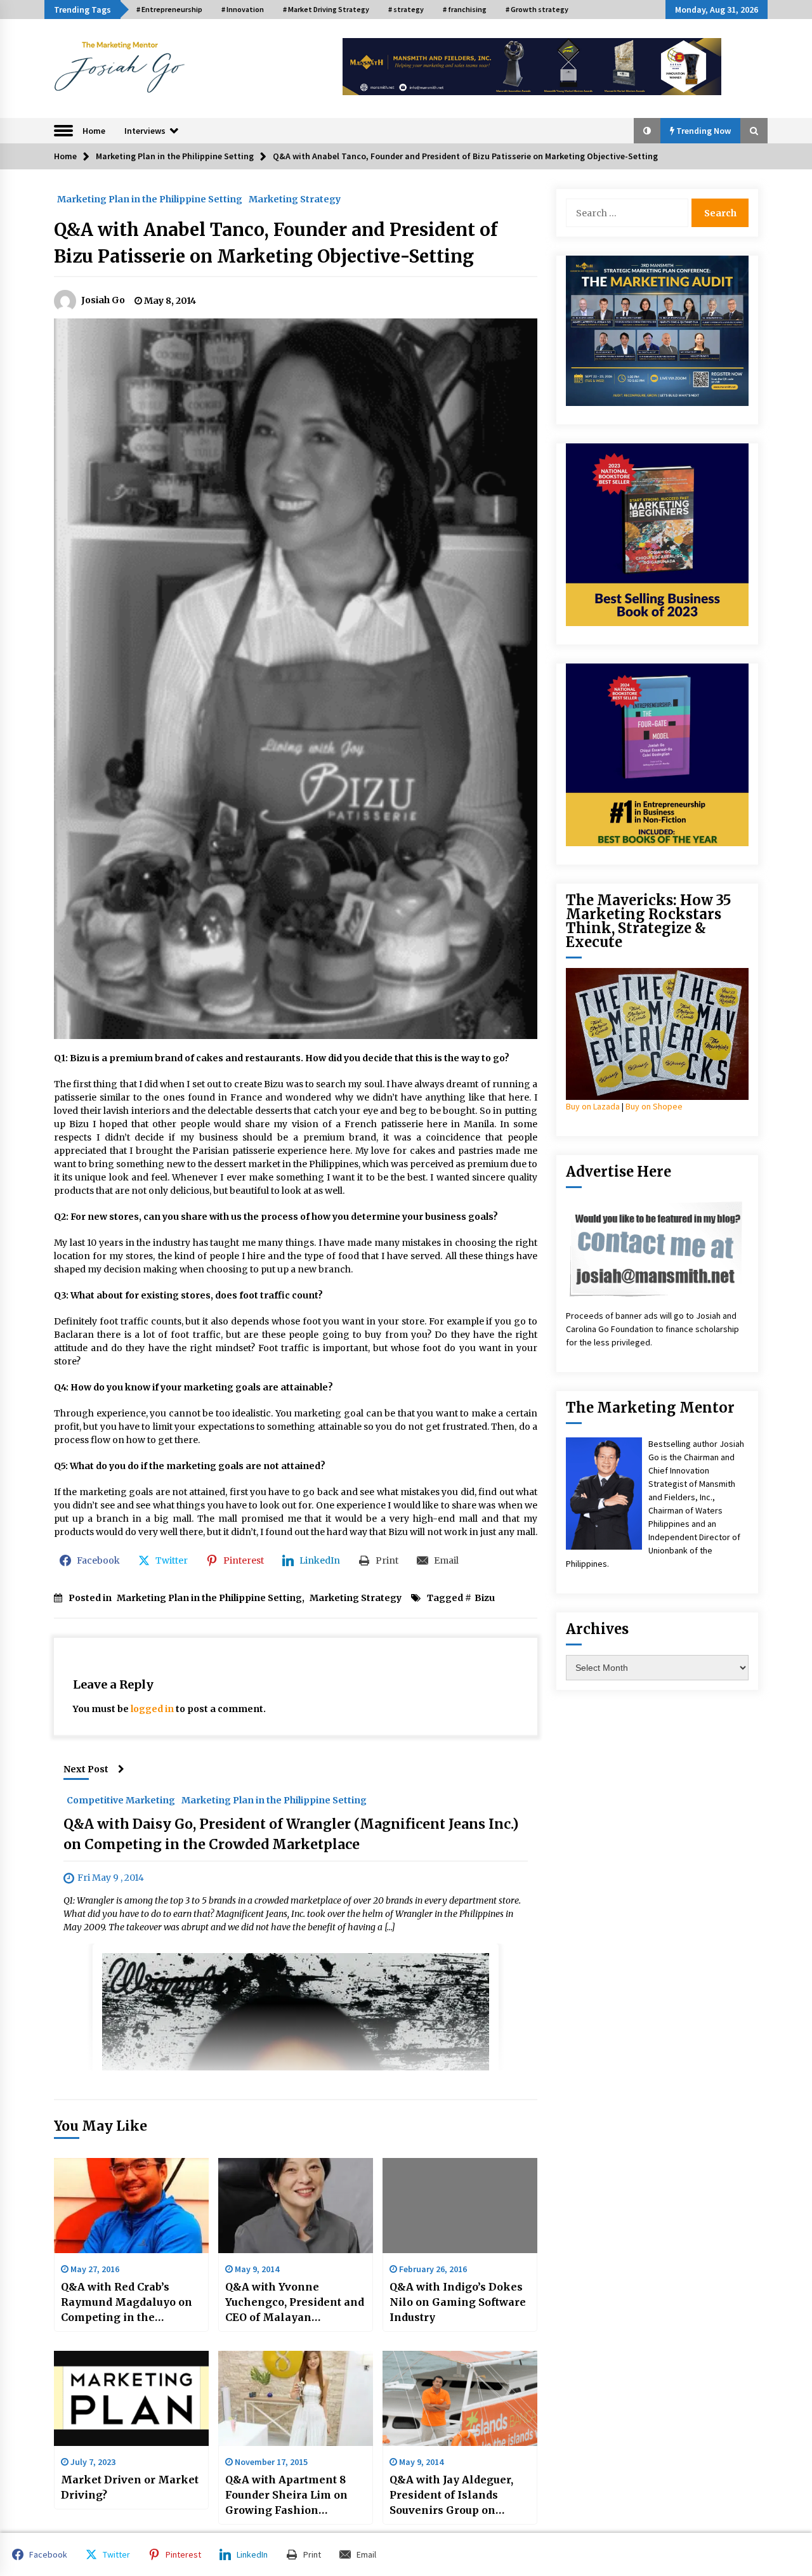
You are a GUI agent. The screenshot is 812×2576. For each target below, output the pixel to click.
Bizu (485, 1598)
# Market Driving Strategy (326, 9)
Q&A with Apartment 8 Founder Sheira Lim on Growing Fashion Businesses (286, 2495)
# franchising (465, 9)
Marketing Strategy (295, 199)
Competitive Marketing (121, 1800)
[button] (647, 131)
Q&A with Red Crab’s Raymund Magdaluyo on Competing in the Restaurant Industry (127, 2303)
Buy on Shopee (654, 1106)
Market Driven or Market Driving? (130, 2487)
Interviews (145, 131)
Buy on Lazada (593, 1106)
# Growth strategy (537, 9)
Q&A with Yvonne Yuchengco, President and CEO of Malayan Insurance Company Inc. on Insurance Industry (295, 2303)
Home (94, 131)
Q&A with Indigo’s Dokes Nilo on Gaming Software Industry (458, 2302)
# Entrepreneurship (169, 9)
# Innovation (243, 9)
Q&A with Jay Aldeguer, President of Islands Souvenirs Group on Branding (451, 2495)
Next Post (86, 1769)
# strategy (406, 9)
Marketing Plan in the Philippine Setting (150, 199)
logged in (152, 1709)
